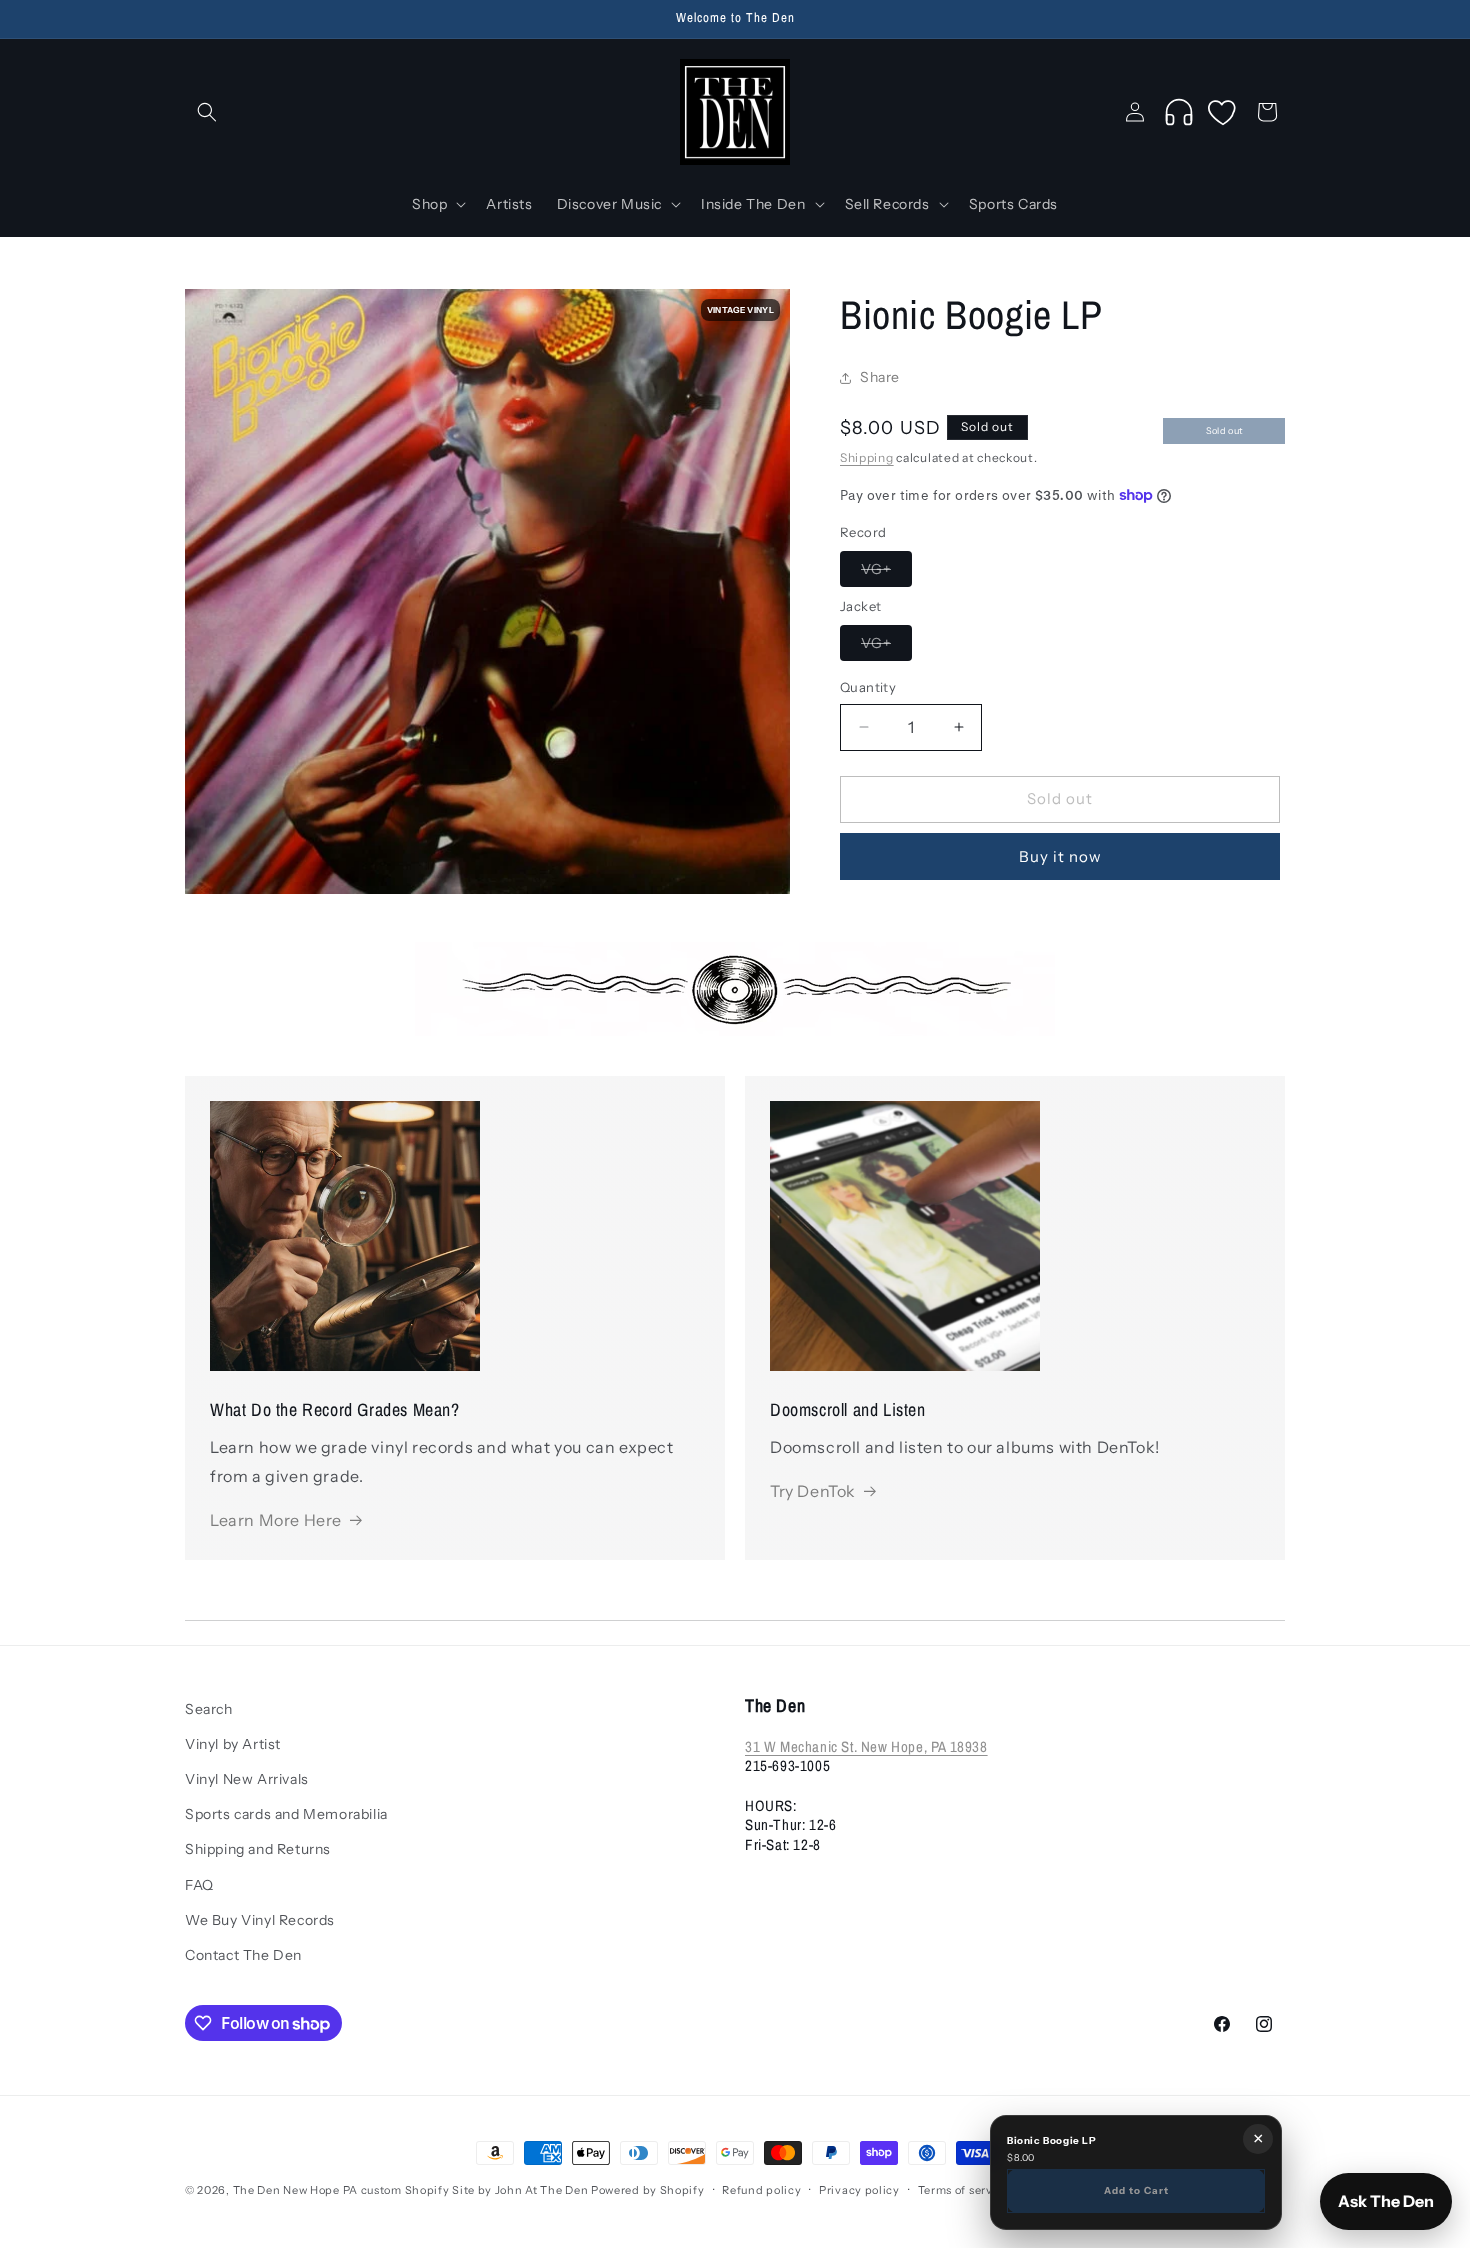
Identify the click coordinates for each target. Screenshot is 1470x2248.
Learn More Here (276, 1520)
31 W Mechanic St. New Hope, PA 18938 (866, 1746)
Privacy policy (859, 2190)
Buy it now (1060, 856)
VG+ (886, 573)
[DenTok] (1179, 112)
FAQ (199, 1885)
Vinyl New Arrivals (247, 1779)
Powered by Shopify (648, 2190)
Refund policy (761, 2190)
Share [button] (880, 378)
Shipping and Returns (258, 1849)
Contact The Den (243, 1955)
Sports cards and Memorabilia (286, 1814)
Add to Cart (1136, 2190)
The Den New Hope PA (295, 2190)
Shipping (867, 457)
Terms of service (964, 2190)
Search (209, 1709)
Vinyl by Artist (233, 1744)
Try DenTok (813, 1491)
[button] (207, 112)
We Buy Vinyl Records (260, 1920)
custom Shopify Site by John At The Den (475, 2190)
